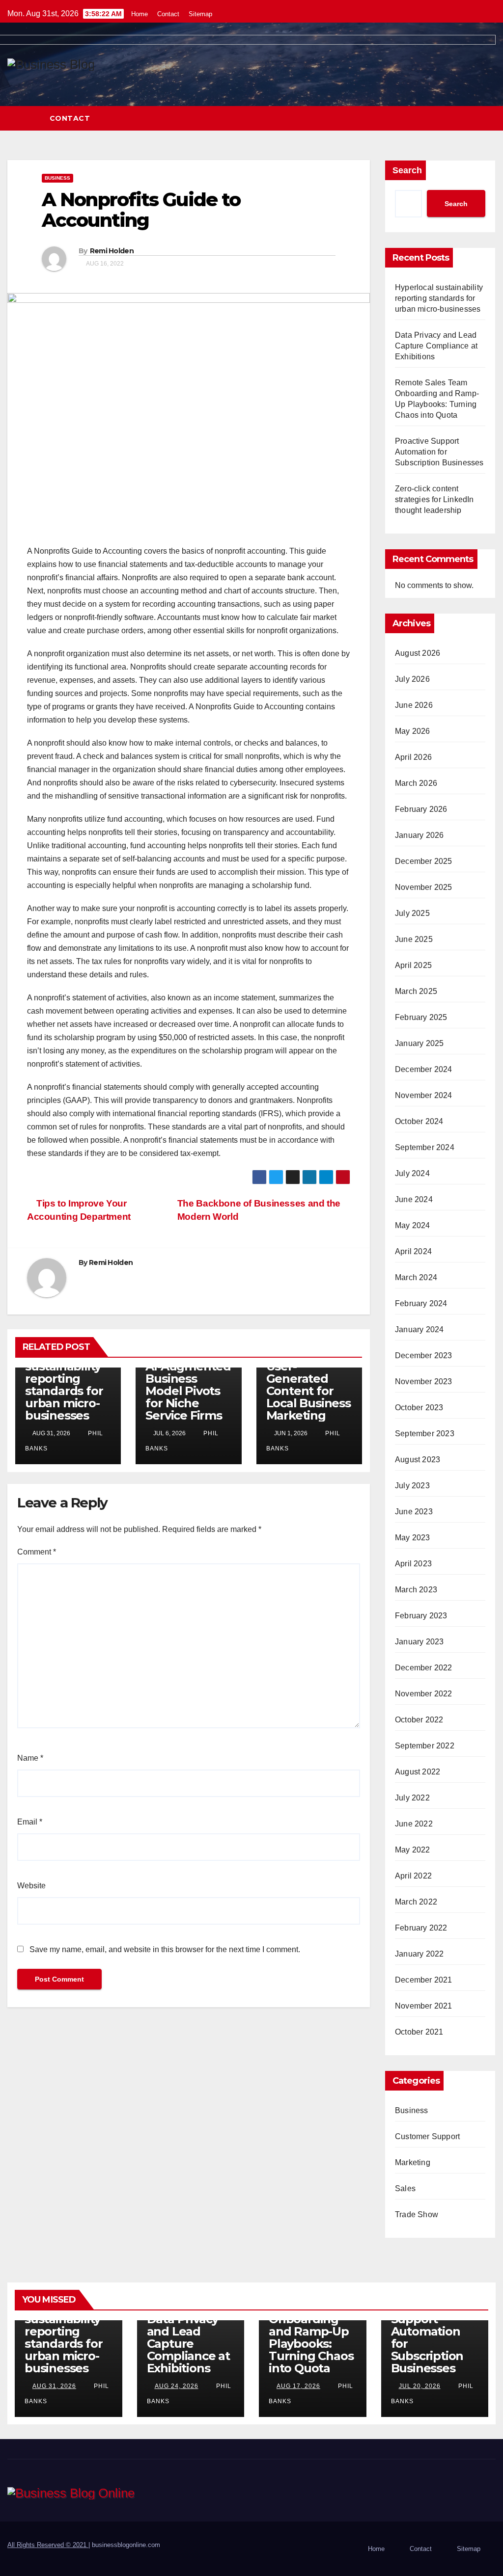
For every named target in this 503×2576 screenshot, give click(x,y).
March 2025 (416, 991)
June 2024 (414, 1199)
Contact (168, 14)
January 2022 (419, 1954)
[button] (489, 118)
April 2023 (413, 1564)
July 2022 (412, 1798)
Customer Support (427, 2136)
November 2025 (424, 887)
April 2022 (413, 1876)
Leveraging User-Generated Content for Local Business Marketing (308, 1385)
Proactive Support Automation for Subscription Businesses (439, 452)
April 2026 (413, 757)
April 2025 (413, 965)
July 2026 (412, 679)
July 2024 (412, 1173)
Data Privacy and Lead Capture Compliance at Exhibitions (436, 346)
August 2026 (418, 653)
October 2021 (419, 2032)
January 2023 (419, 1642)
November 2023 (424, 1382)
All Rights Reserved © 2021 (48, 2545)
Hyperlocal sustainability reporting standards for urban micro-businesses (64, 1385)
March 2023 (416, 1590)
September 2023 (425, 1434)
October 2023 (419, 1408)
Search (407, 170)
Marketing (413, 2162)
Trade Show (417, 2214)
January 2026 (419, 835)
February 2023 (421, 1616)
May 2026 (413, 731)
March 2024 (416, 1277)
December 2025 (424, 861)
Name (30, 1758)
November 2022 (424, 1694)
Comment (37, 1552)
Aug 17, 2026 (298, 2386)
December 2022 (424, 1668)
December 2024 (424, 1069)
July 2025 (412, 913)
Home (140, 14)
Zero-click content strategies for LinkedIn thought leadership (434, 499)
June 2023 (414, 1512)
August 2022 (418, 1772)
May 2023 (413, 1538)
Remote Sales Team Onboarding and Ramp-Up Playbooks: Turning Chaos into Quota (311, 2331)
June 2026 (414, 705)
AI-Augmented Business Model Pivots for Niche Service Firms (188, 1391)
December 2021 (424, 1980)
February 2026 (421, 809)
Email (30, 1822)
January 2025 (419, 1043)
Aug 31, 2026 (54, 2386)
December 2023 (424, 1355)
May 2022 (413, 1850)
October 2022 (419, 1720)
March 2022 (416, 1902)
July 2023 (412, 1486)
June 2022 (414, 1824)
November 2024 (424, 1095)
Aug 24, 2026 (177, 2386)
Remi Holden (112, 251)
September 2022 (425, 1746)
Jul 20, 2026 (420, 2386)
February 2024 (421, 1303)
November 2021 (424, 2006)
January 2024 (419, 1329)
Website (31, 1886)
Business (57, 178)
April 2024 (413, 1251)
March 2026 (416, 783)
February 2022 (421, 1928)
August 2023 (418, 1460)
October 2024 (419, 1121)
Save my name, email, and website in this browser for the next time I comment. (165, 1949)
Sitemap (200, 14)
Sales (405, 2188)
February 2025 (421, 1017)
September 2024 (425, 1147)
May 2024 (413, 1225)
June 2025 (414, 939)
